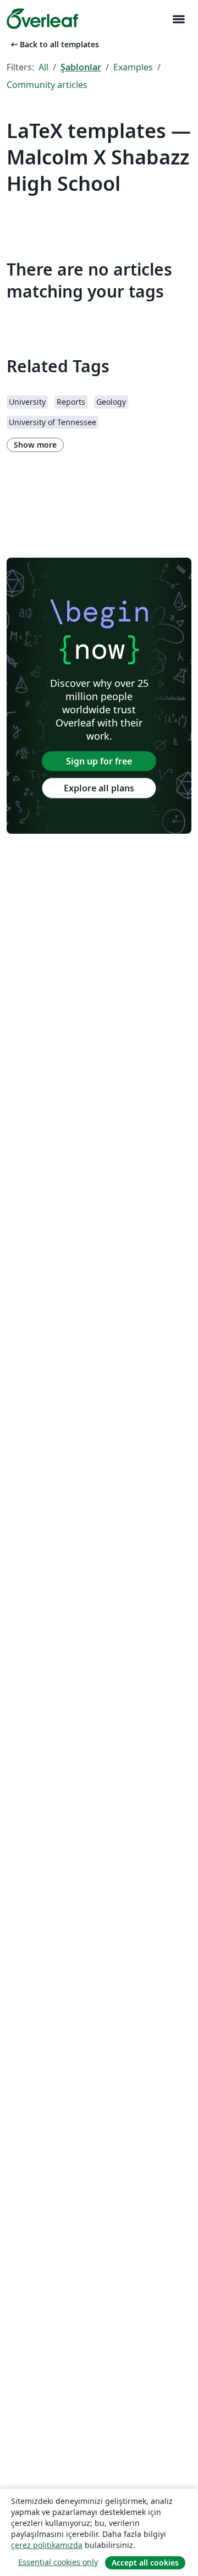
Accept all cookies (145, 2563)
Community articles (47, 85)
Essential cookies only (58, 2562)
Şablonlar (81, 67)
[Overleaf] (42, 19)
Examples (133, 67)
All (43, 67)
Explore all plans (99, 788)
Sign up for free (99, 761)
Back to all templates (54, 44)
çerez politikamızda (47, 2545)
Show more (35, 445)
